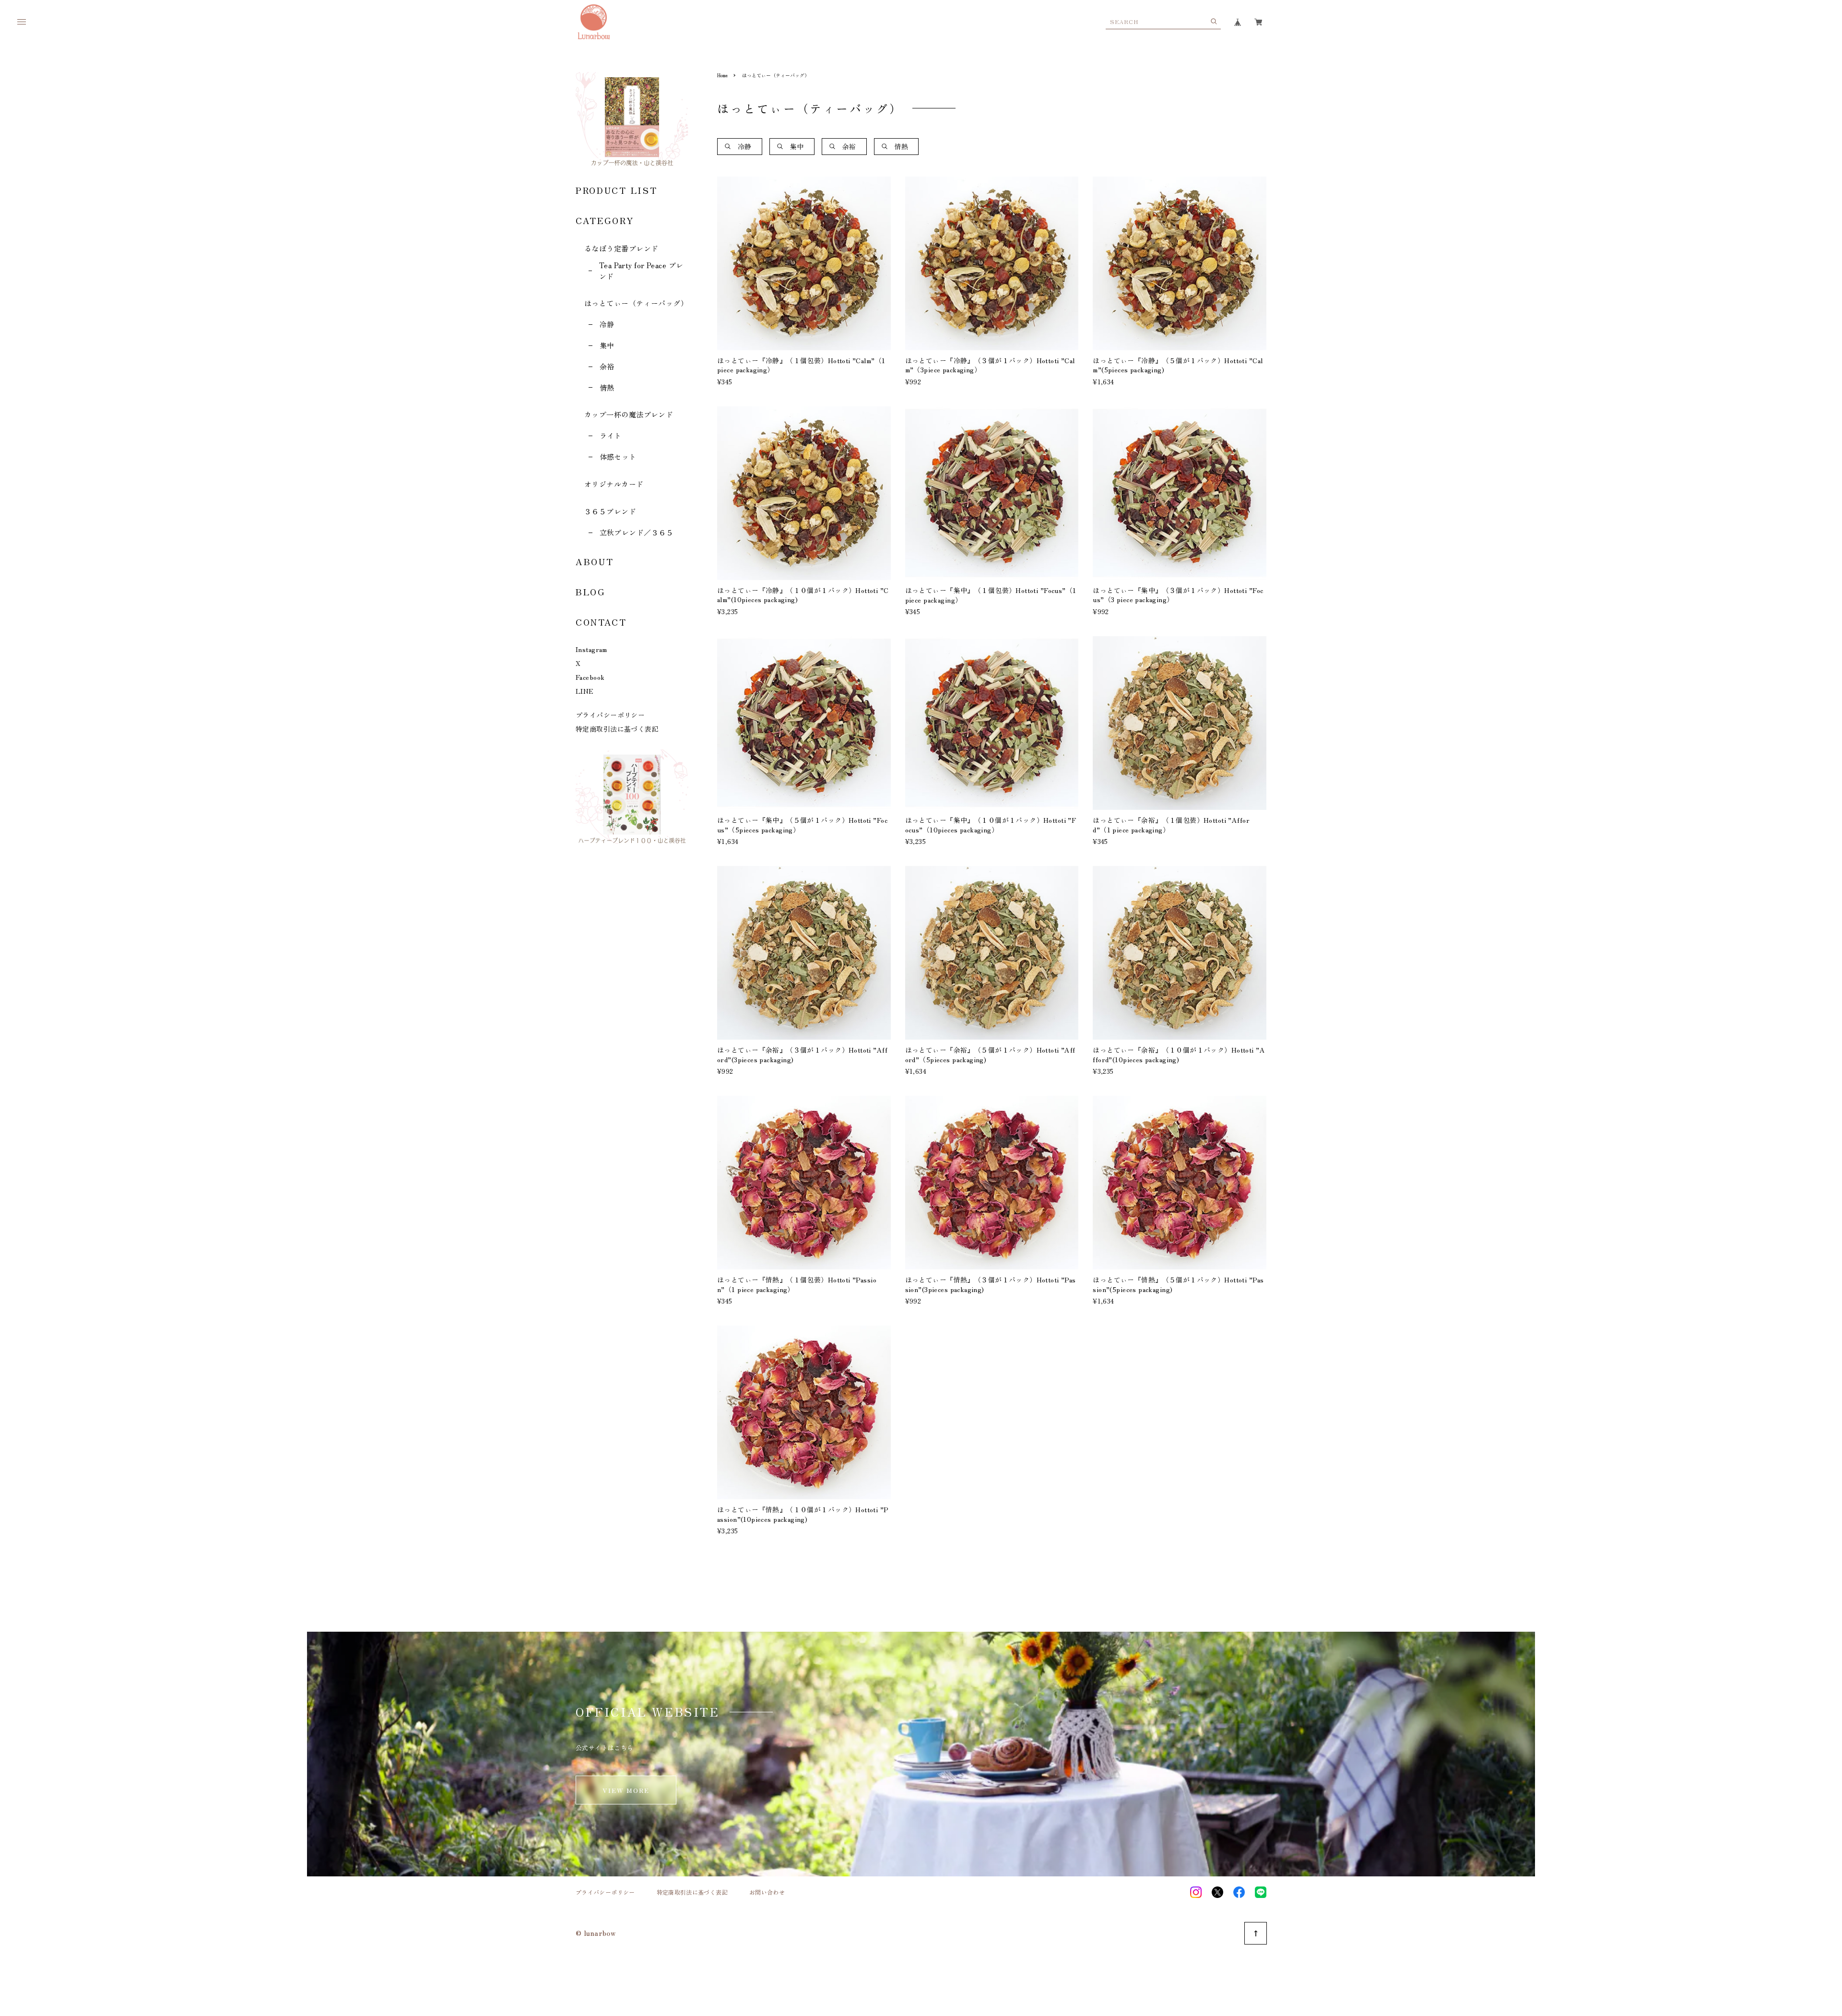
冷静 (607, 324)
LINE (585, 691)
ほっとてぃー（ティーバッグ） (636, 303)
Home (722, 75)
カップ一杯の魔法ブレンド (629, 414)
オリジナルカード (614, 484)
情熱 (607, 387)
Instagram (591, 649)
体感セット (618, 457)
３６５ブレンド (610, 511)
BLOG (591, 592)
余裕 (607, 366)
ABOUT (595, 561)
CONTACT (601, 622)
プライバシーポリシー (610, 715)
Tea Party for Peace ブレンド (641, 271)
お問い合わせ (767, 1892)
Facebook (590, 677)
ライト (611, 435)
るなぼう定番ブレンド (621, 248)
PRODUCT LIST (616, 190)
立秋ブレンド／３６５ (637, 532)
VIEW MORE (626, 1790)
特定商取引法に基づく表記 (617, 729)
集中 (607, 345)
